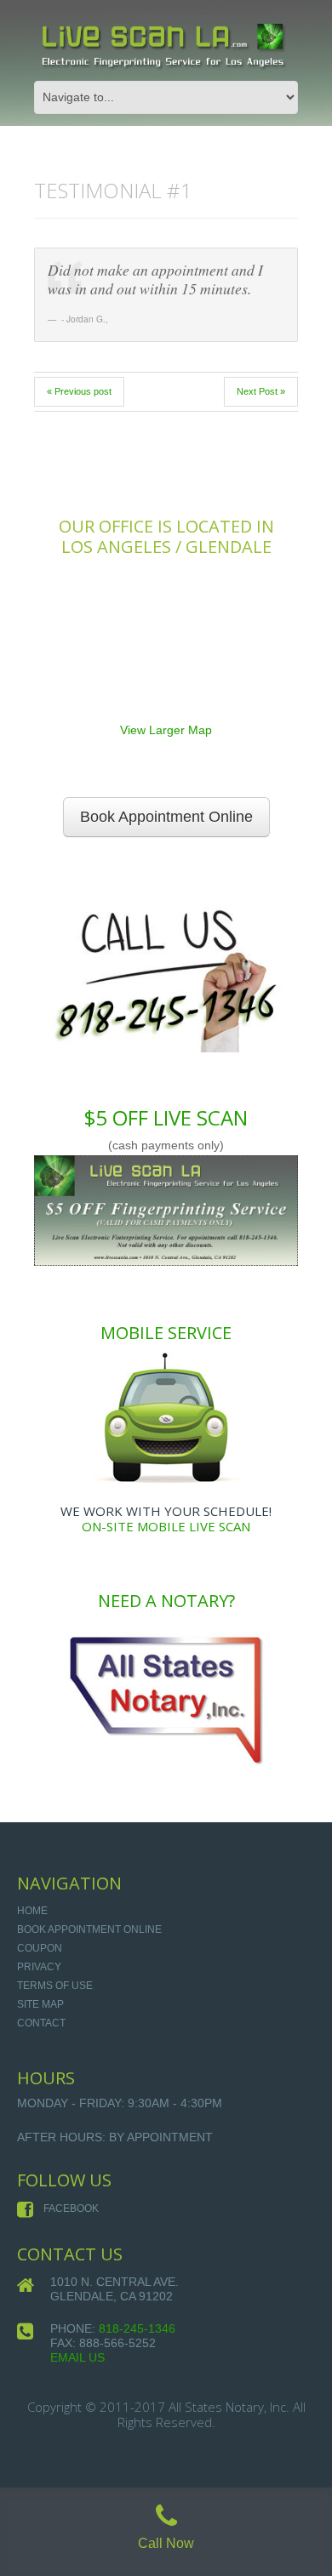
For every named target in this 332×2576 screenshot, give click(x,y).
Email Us (77, 2357)
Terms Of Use (55, 1986)
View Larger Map (166, 730)
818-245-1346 (137, 2328)
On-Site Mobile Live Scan (166, 1526)
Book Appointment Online (166, 817)
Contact (41, 2023)
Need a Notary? (166, 1601)
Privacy (39, 1967)
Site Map (40, 2004)
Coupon (40, 1948)
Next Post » (261, 391)
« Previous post (79, 391)
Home (32, 1911)
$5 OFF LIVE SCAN (166, 1117)
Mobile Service (166, 1333)
